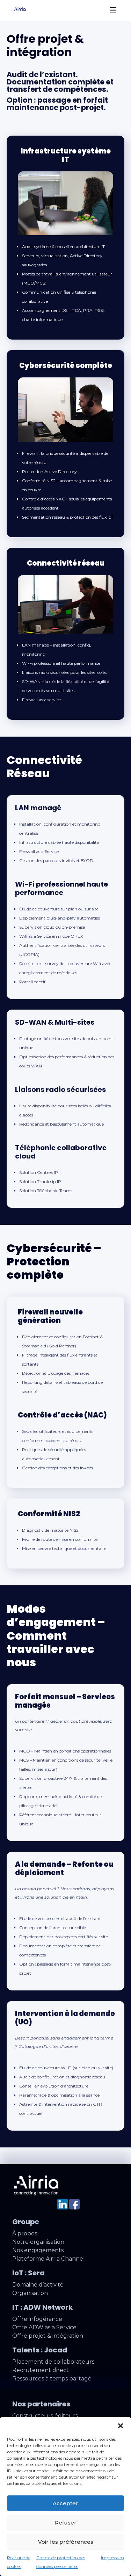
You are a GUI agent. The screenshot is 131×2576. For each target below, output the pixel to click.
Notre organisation (38, 2242)
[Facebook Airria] (74, 2208)
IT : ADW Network (42, 2307)
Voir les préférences (66, 2542)
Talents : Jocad (40, 2350)
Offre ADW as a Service (44, 2327)
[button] (121, 2426)
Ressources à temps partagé (52, 2379)
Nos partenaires (41, 2404)
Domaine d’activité (38, 2285)
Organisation (30, 2293)
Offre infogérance (37, 2319)
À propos (25, 2233)
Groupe (26, 2222)
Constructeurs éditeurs (45, 2416)
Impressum (112, 2558)
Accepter (65, 2503)
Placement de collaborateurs (53, 2362)
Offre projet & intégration (48, 2336)
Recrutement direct (41, 2370)
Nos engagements (38, 2250)
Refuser (66, 2523)
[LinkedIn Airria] (63, 2208)
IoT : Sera (28, 2273)
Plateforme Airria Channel (49, 2259)
